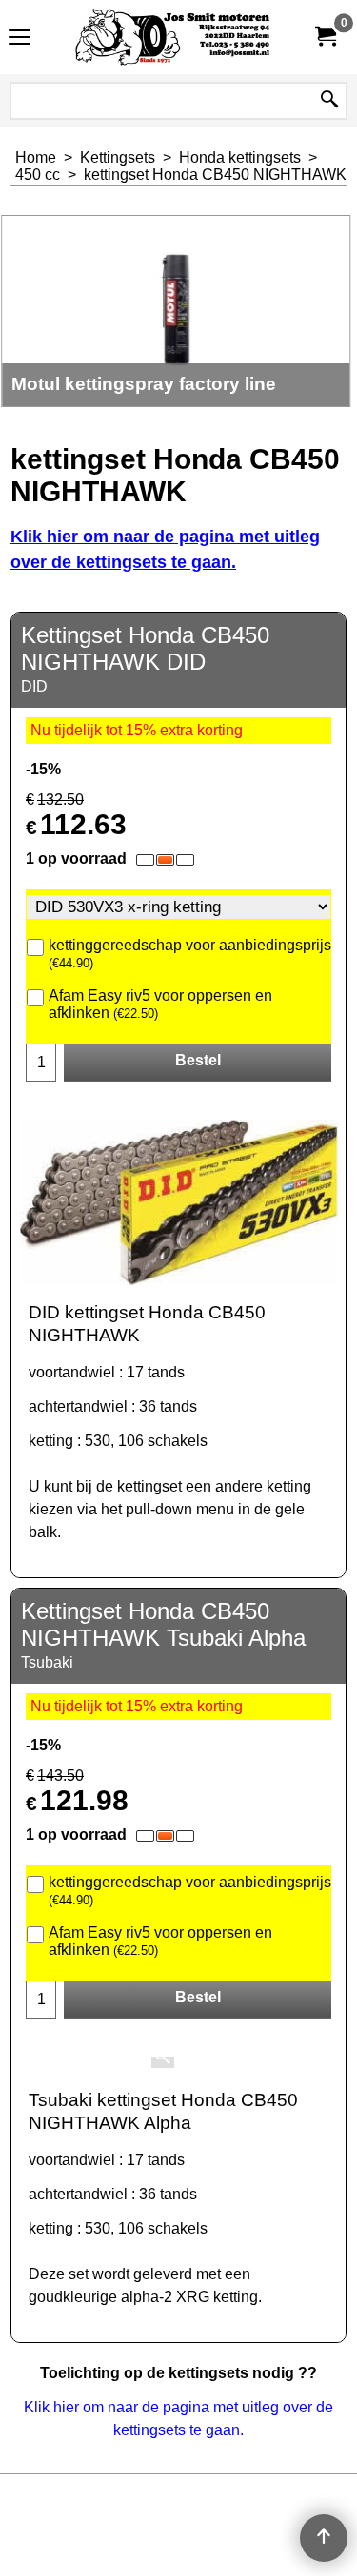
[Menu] (20, 39)
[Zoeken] (329, 101)
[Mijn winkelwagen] (325, 37)
